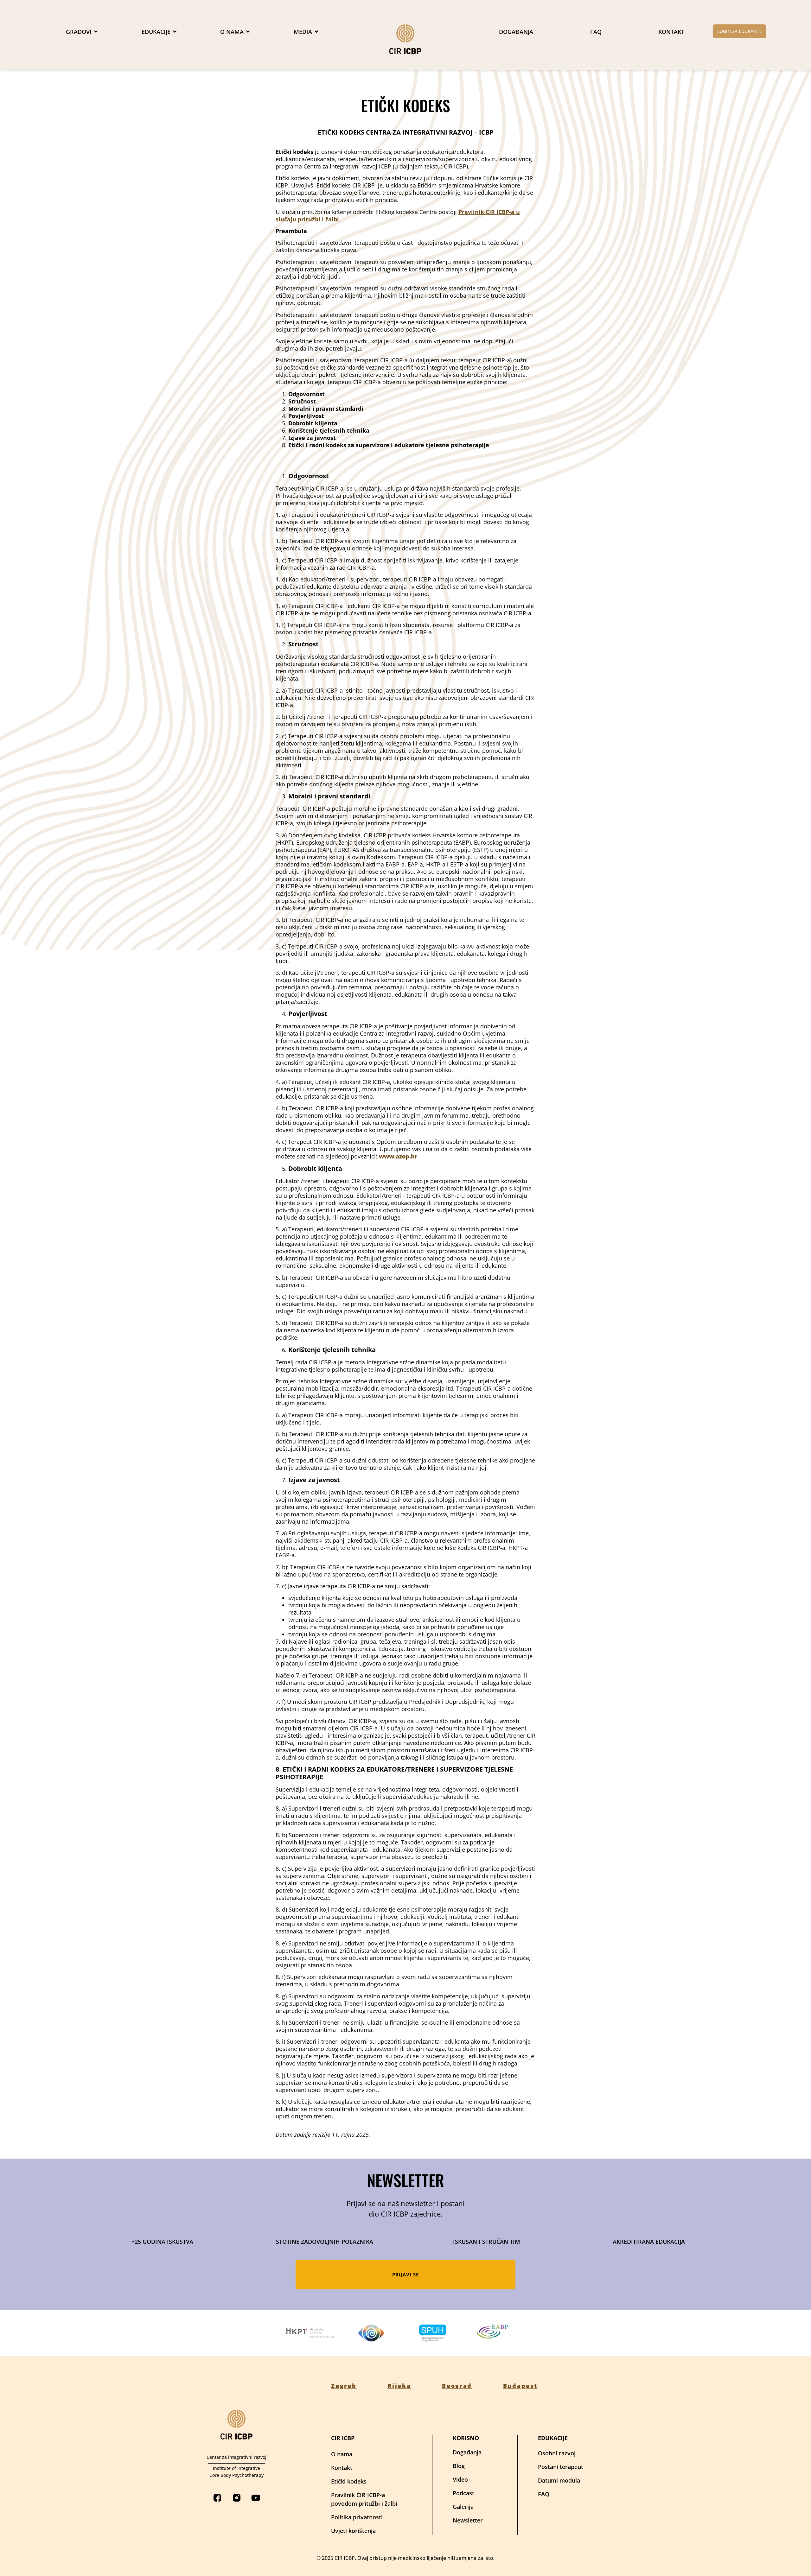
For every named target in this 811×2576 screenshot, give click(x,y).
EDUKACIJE (156, 32)
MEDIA (303, 32)
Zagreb (344, 2386)
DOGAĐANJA (516, 32)
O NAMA (232, 32)
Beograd (457, 2386)
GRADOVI (79, 32)
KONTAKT (671, 32)
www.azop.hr (398, 1156)
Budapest (520, 2386)
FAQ (596, 32)
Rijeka (399, 2386)
